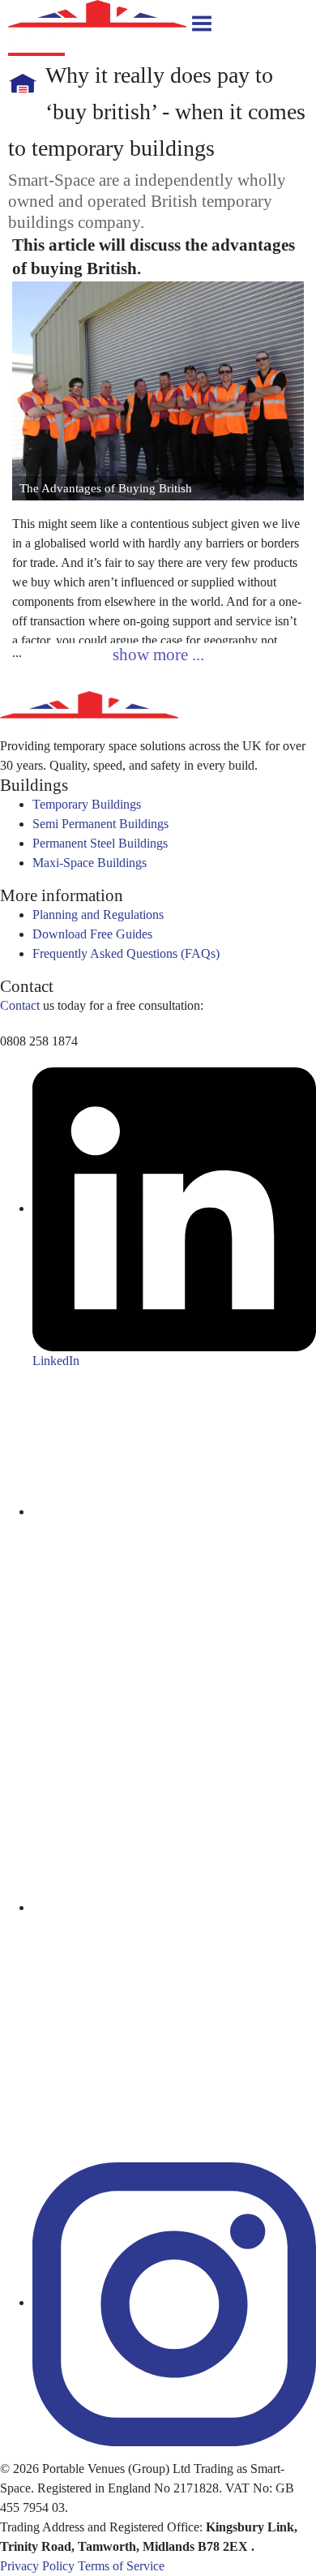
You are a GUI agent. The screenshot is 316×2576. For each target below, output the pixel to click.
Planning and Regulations (98, 914)
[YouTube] (174, 1511)
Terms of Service (121, 2566)
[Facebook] (174, 1907)
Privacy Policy (37, 2566)
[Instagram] (174, 2302)
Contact (20, 1005)
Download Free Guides (92, 934)
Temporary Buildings (87, 804)
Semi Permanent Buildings (100, 824)
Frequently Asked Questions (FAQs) (126, 953)
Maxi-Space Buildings (90, 863)
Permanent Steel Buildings (100, 843)
